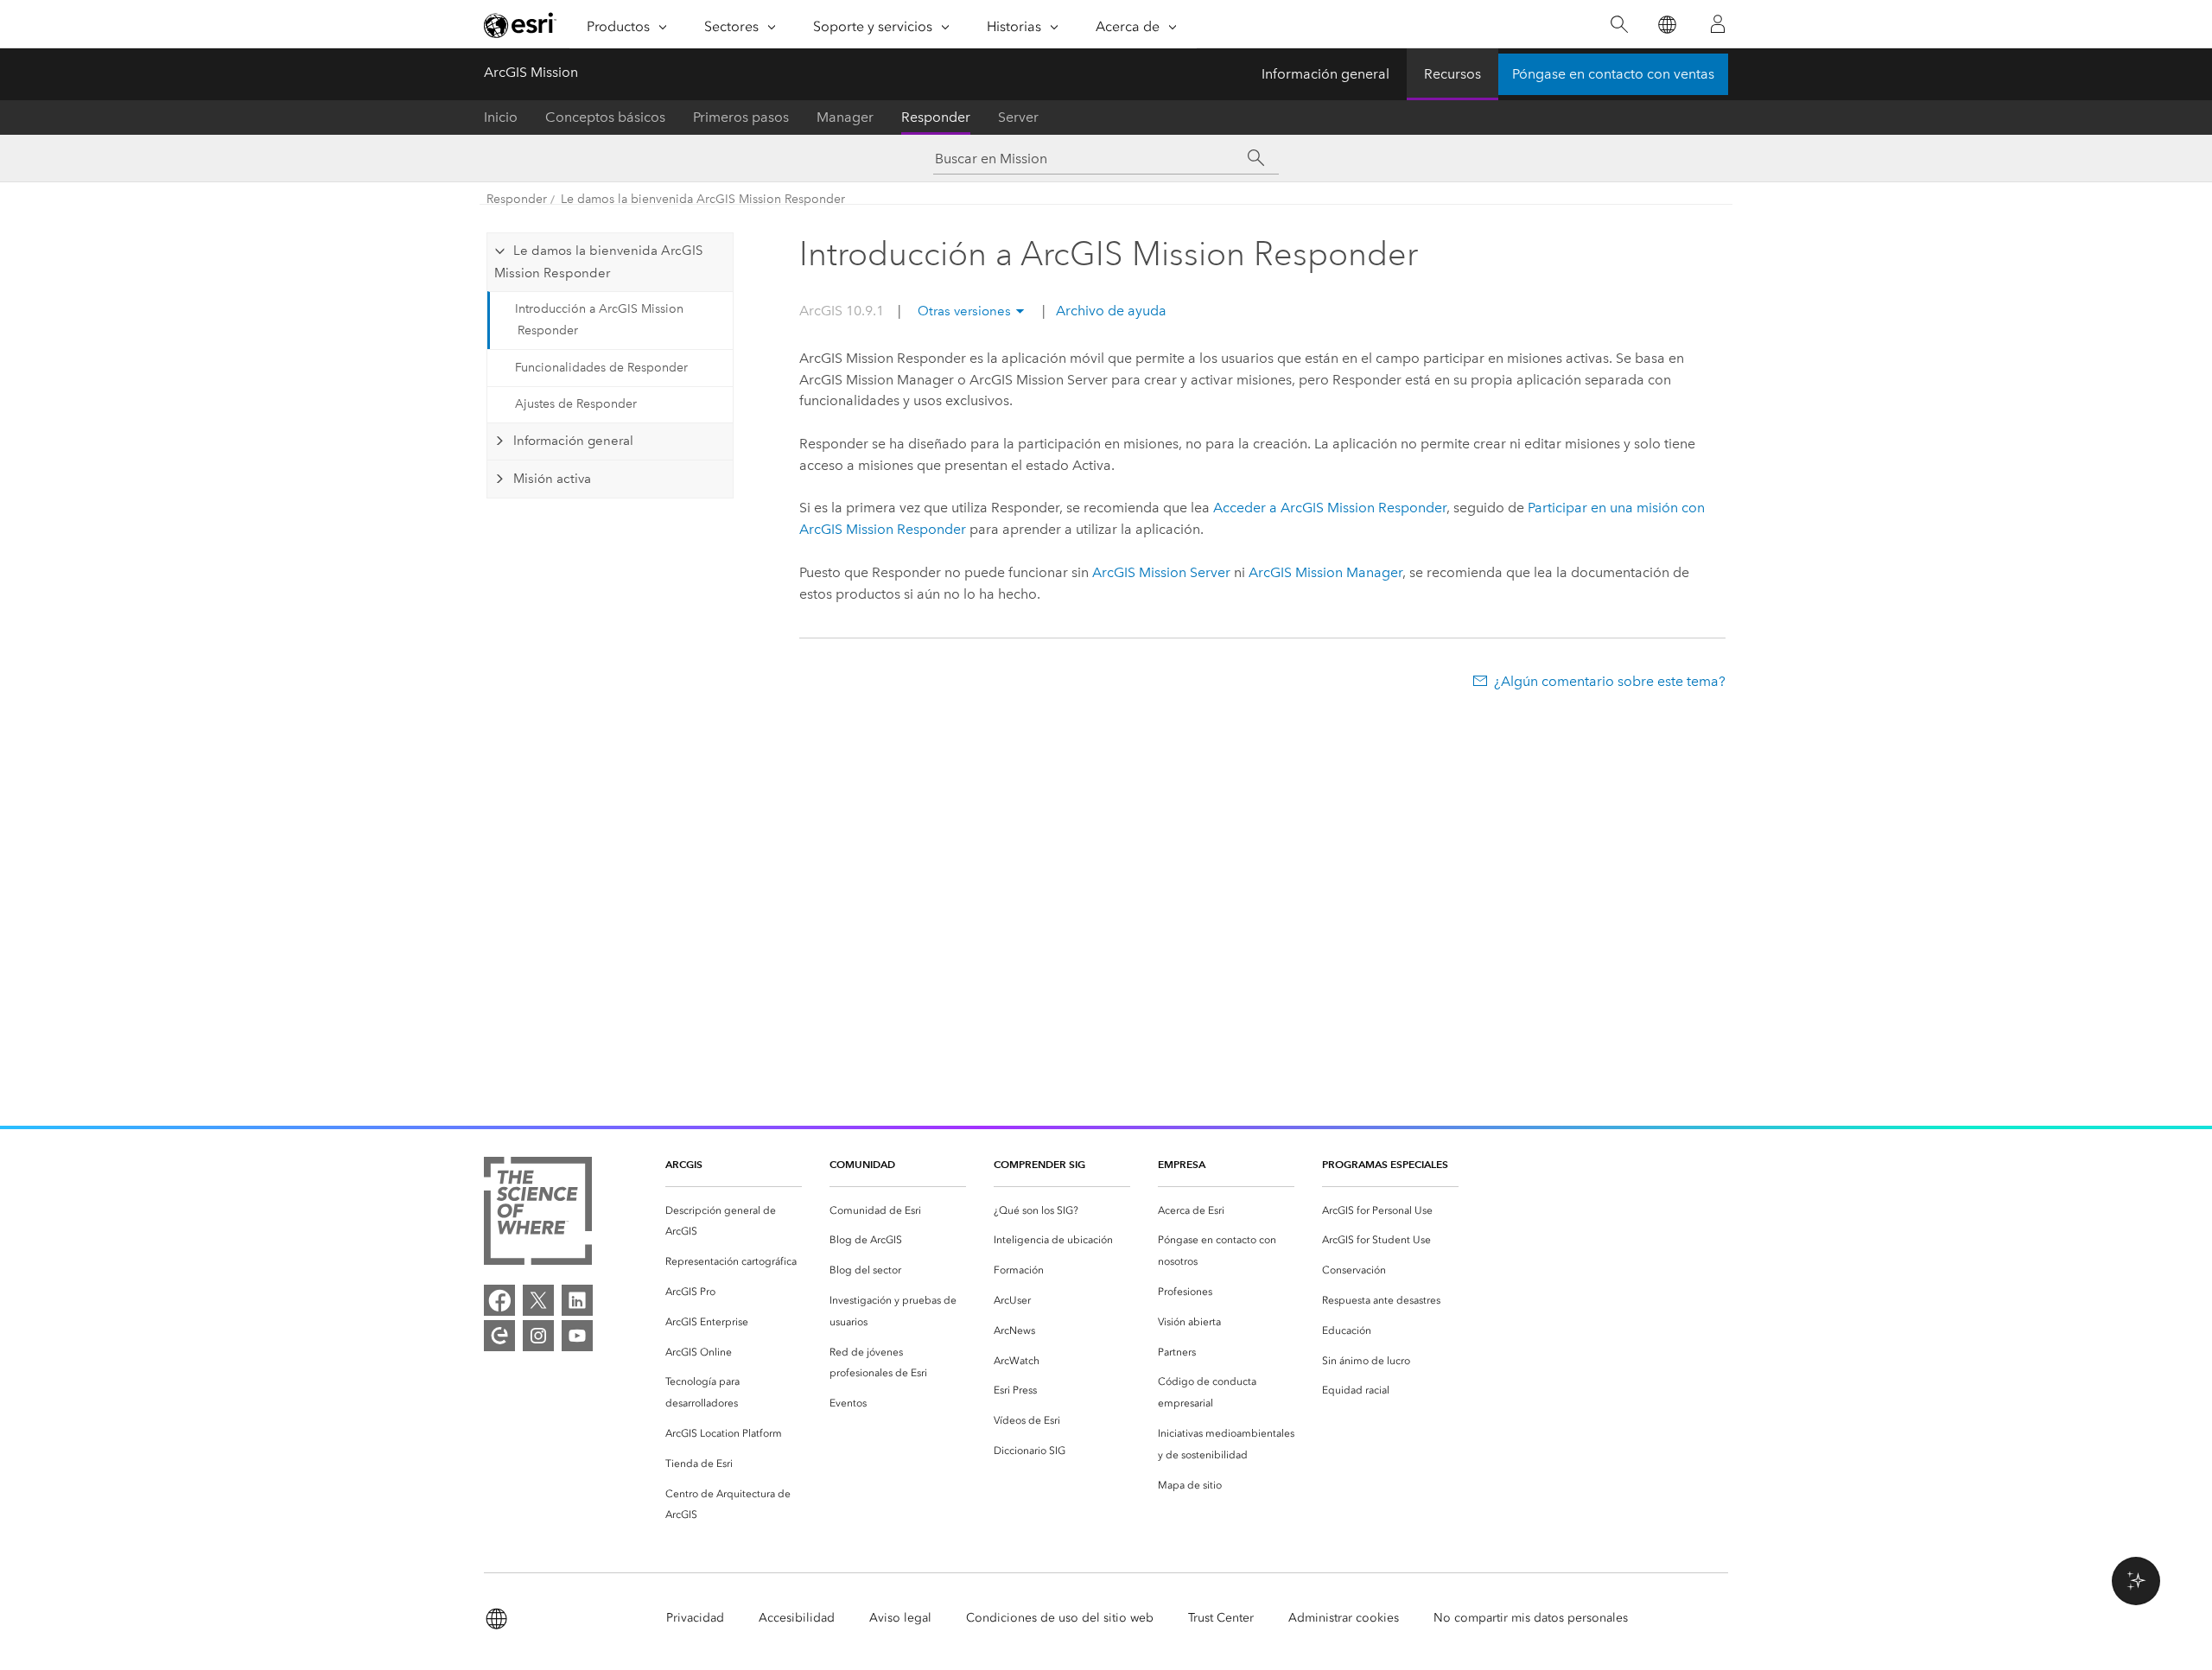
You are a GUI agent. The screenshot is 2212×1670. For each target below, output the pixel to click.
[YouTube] (577, 1336)
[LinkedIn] (577, 1300)
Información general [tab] (573, 441)
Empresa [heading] (1182, 1164)
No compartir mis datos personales (1531, 1618)
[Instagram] (538, 1336)
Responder (936, 117)
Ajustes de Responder (576, 404)
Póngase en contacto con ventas (1613, 74)
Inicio (501, 117)
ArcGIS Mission (531, 72)
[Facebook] (499, 1300)
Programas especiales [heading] (1385, 1164)
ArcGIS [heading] (684, 1164)
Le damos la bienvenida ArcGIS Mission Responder (703, 199)
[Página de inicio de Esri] (520, 25)
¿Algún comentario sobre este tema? (1610, 681)
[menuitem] (734, 1222)
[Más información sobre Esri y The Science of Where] (538, 1214)
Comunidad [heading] (862, 1164)
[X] (538, 1300)
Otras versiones (964, 311)
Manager (845, 117)
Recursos (1452, 74)
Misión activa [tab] (552, 479)
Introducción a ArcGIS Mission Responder (599, 320)
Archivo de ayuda (1109, 311)
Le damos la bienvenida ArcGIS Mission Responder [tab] (598, 262)
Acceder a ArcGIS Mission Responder (1330, 508)
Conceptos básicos (605, 117)
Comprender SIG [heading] (1039, 1164)
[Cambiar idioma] (1666, 25)
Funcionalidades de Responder (601, 368)
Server (1018, 117)
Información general (1325, 74)
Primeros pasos (741, 117)
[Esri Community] (499, 1336)
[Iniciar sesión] (1718, 24)
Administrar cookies (1344, 1618)
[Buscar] (1619, 25)
